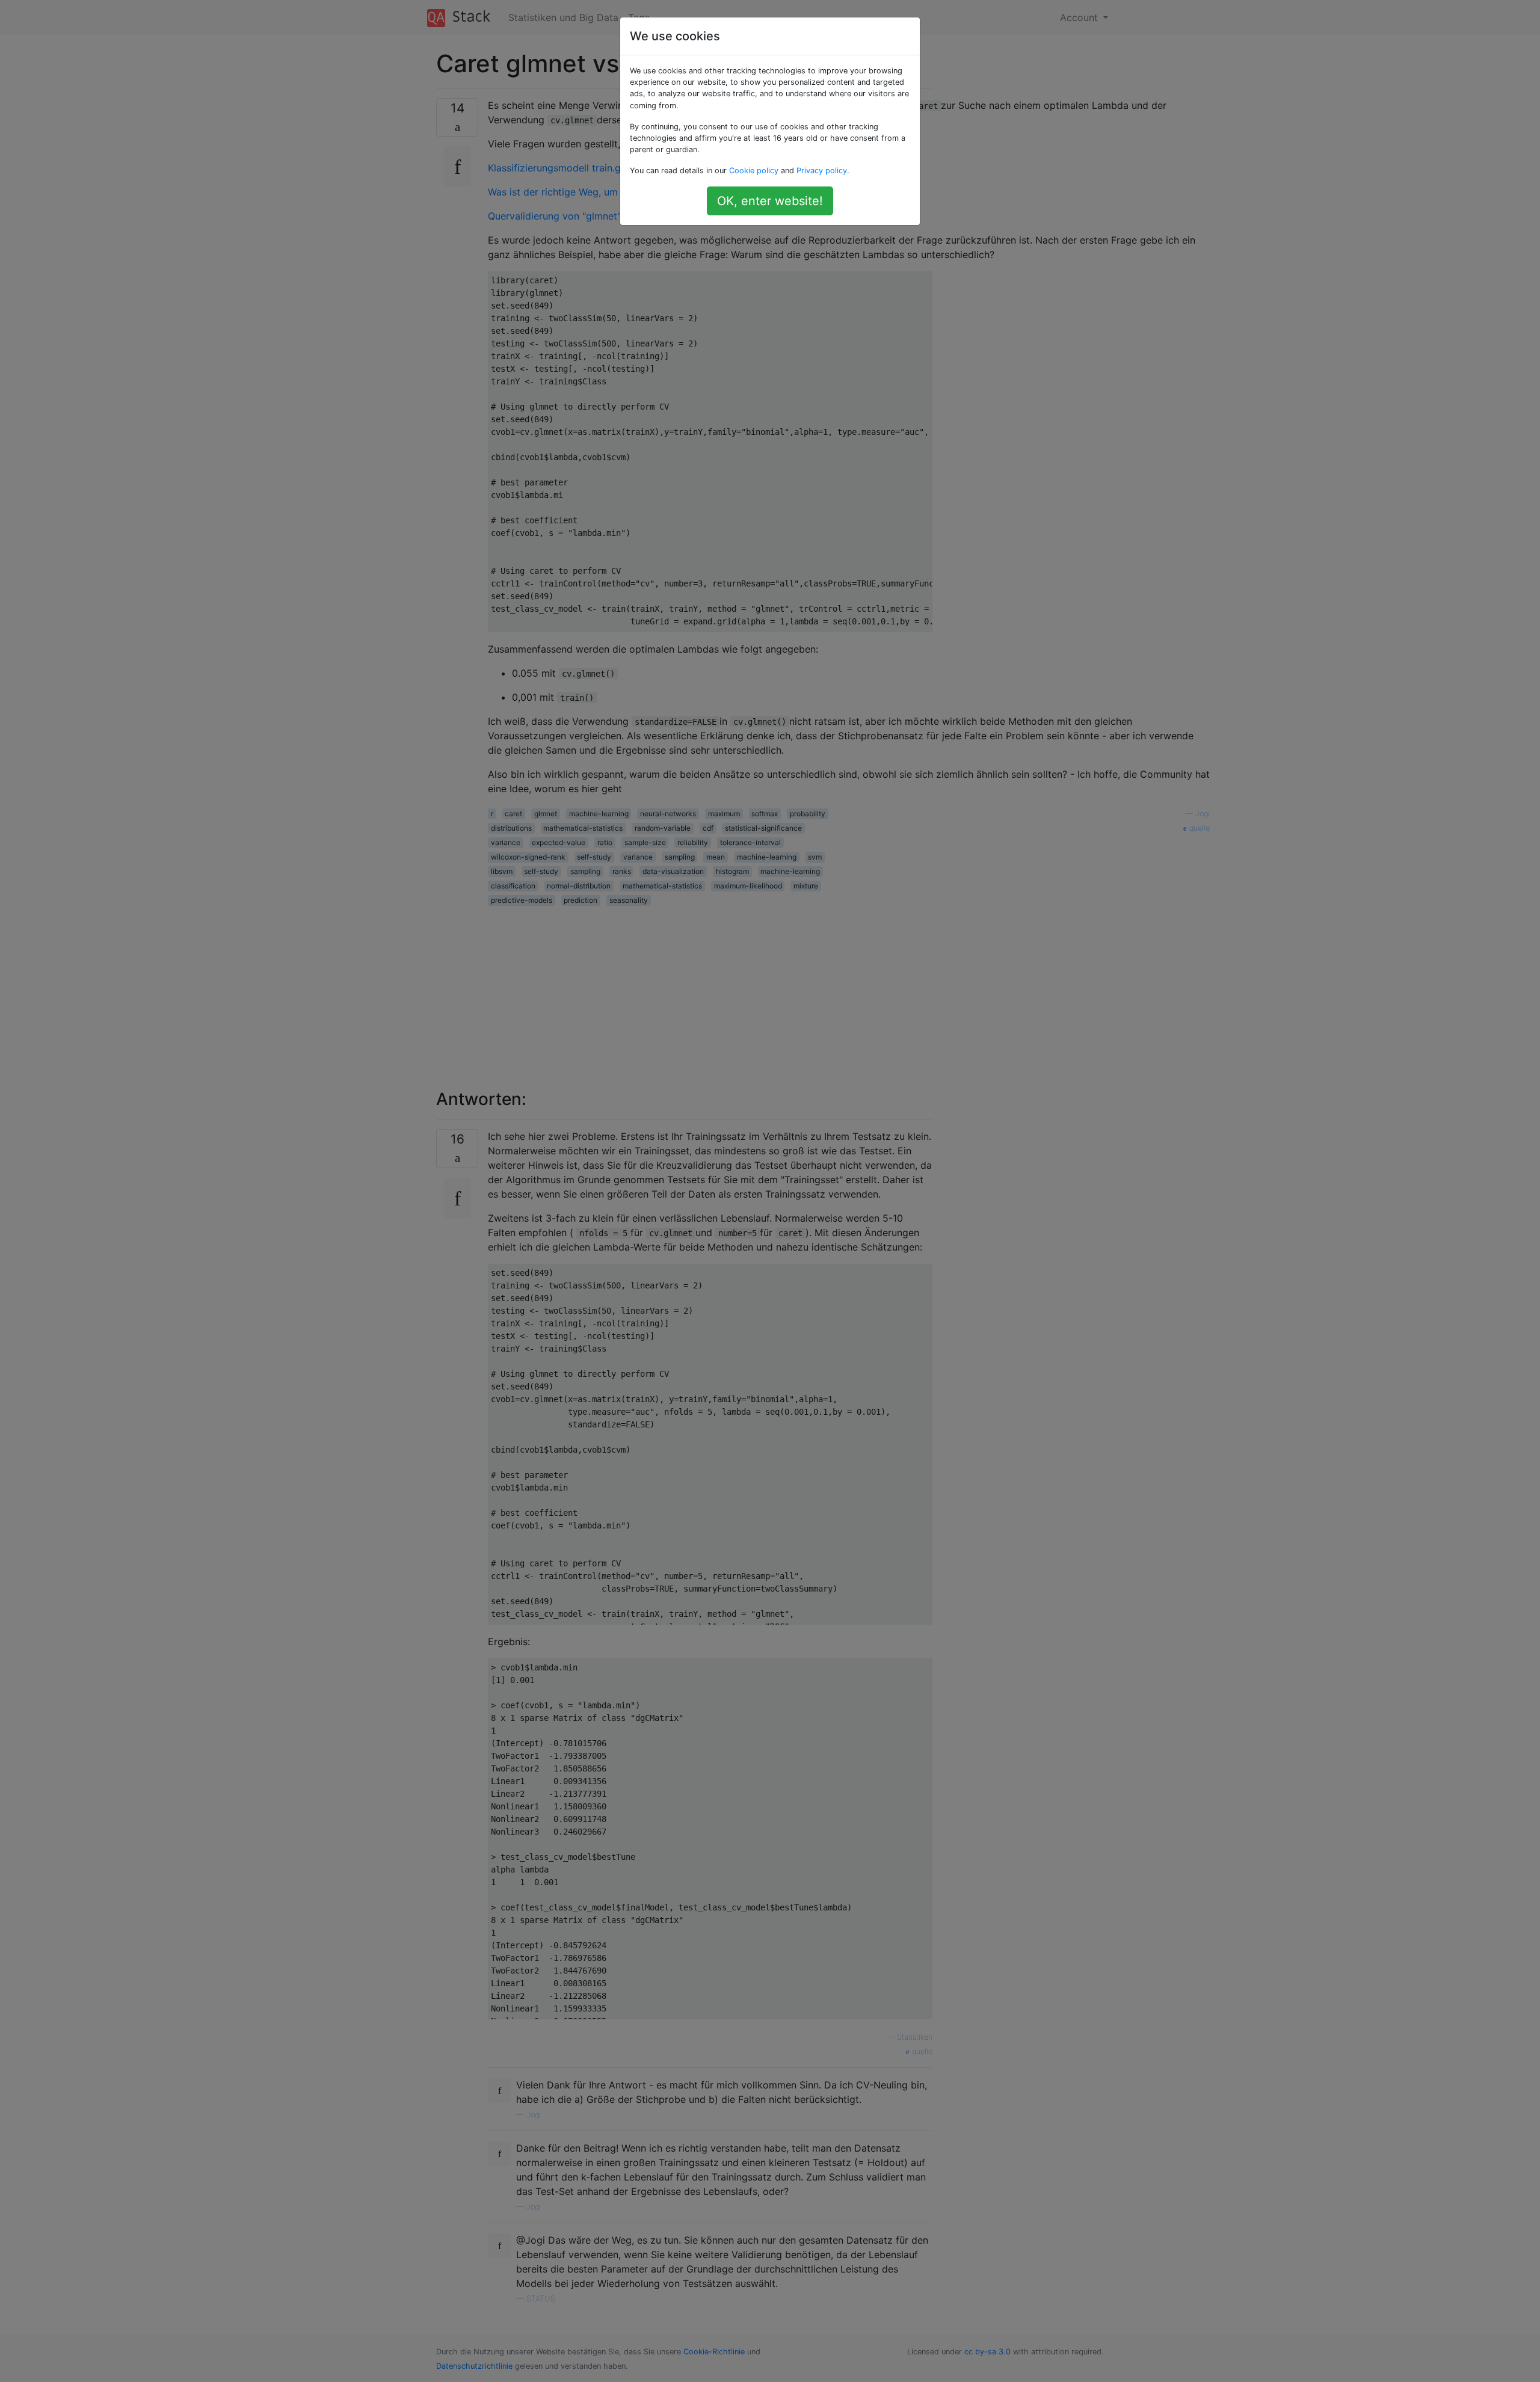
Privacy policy (822, 171)
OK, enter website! (770, 201)
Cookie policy (754, 171)
